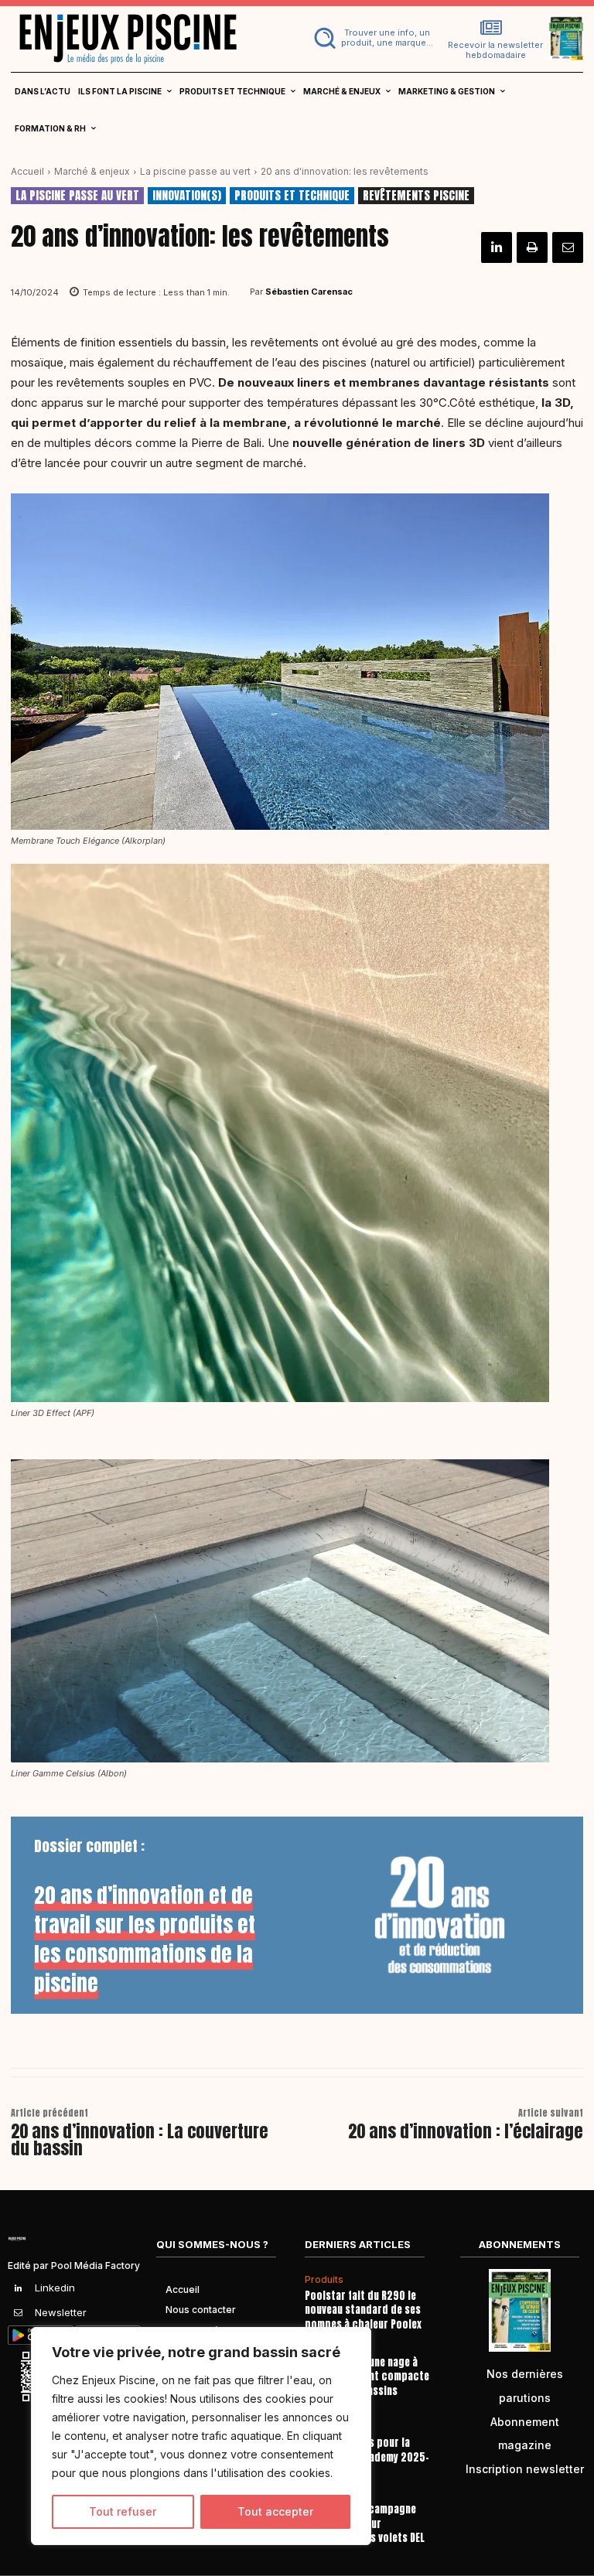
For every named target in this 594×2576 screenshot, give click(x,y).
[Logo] (148, 38)
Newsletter (61, 2312)
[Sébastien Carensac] (240, 292)
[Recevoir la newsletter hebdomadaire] (491, 28)
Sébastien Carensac (309, 292)
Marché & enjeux (92, 171)
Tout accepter (275, 2511)
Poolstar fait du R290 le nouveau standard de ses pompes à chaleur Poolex (363, 2310)
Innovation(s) (187, 196)
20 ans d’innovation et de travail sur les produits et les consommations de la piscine (145, 1939)
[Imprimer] (532, 247)
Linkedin (55, 2288)
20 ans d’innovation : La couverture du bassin (140, 2139)
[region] (201, 2436)
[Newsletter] (19, 2313)
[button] (374, 38)
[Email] (568, 247)
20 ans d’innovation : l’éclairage (466, 2131)
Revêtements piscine (416, 196)
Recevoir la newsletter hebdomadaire (495, 50)
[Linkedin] (497, 247)
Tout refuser (123, 2511)
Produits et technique (292, 196)
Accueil (27, 171)
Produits (324, 2280)
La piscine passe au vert (195, 171)
